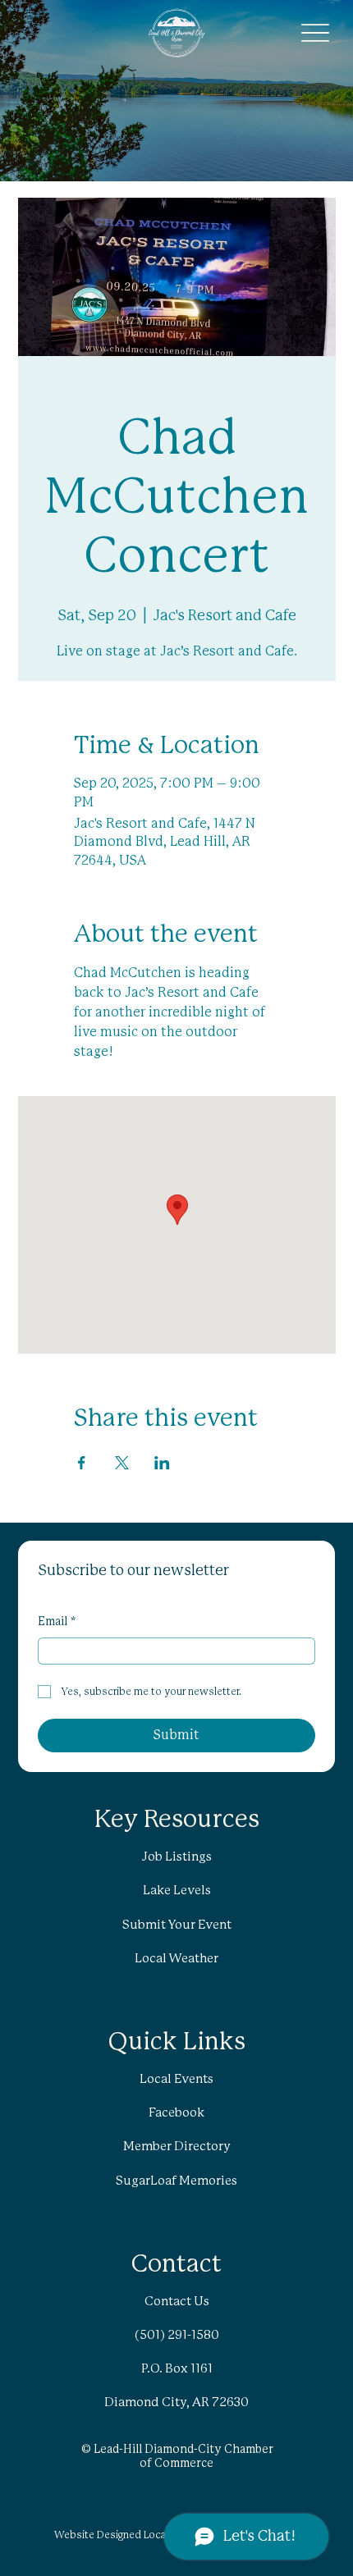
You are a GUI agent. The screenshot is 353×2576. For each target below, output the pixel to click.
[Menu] (316, 33)
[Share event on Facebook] (82, 1463)
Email (57, 1622)
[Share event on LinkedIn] (162, 1463)
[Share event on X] (122, 1463)
